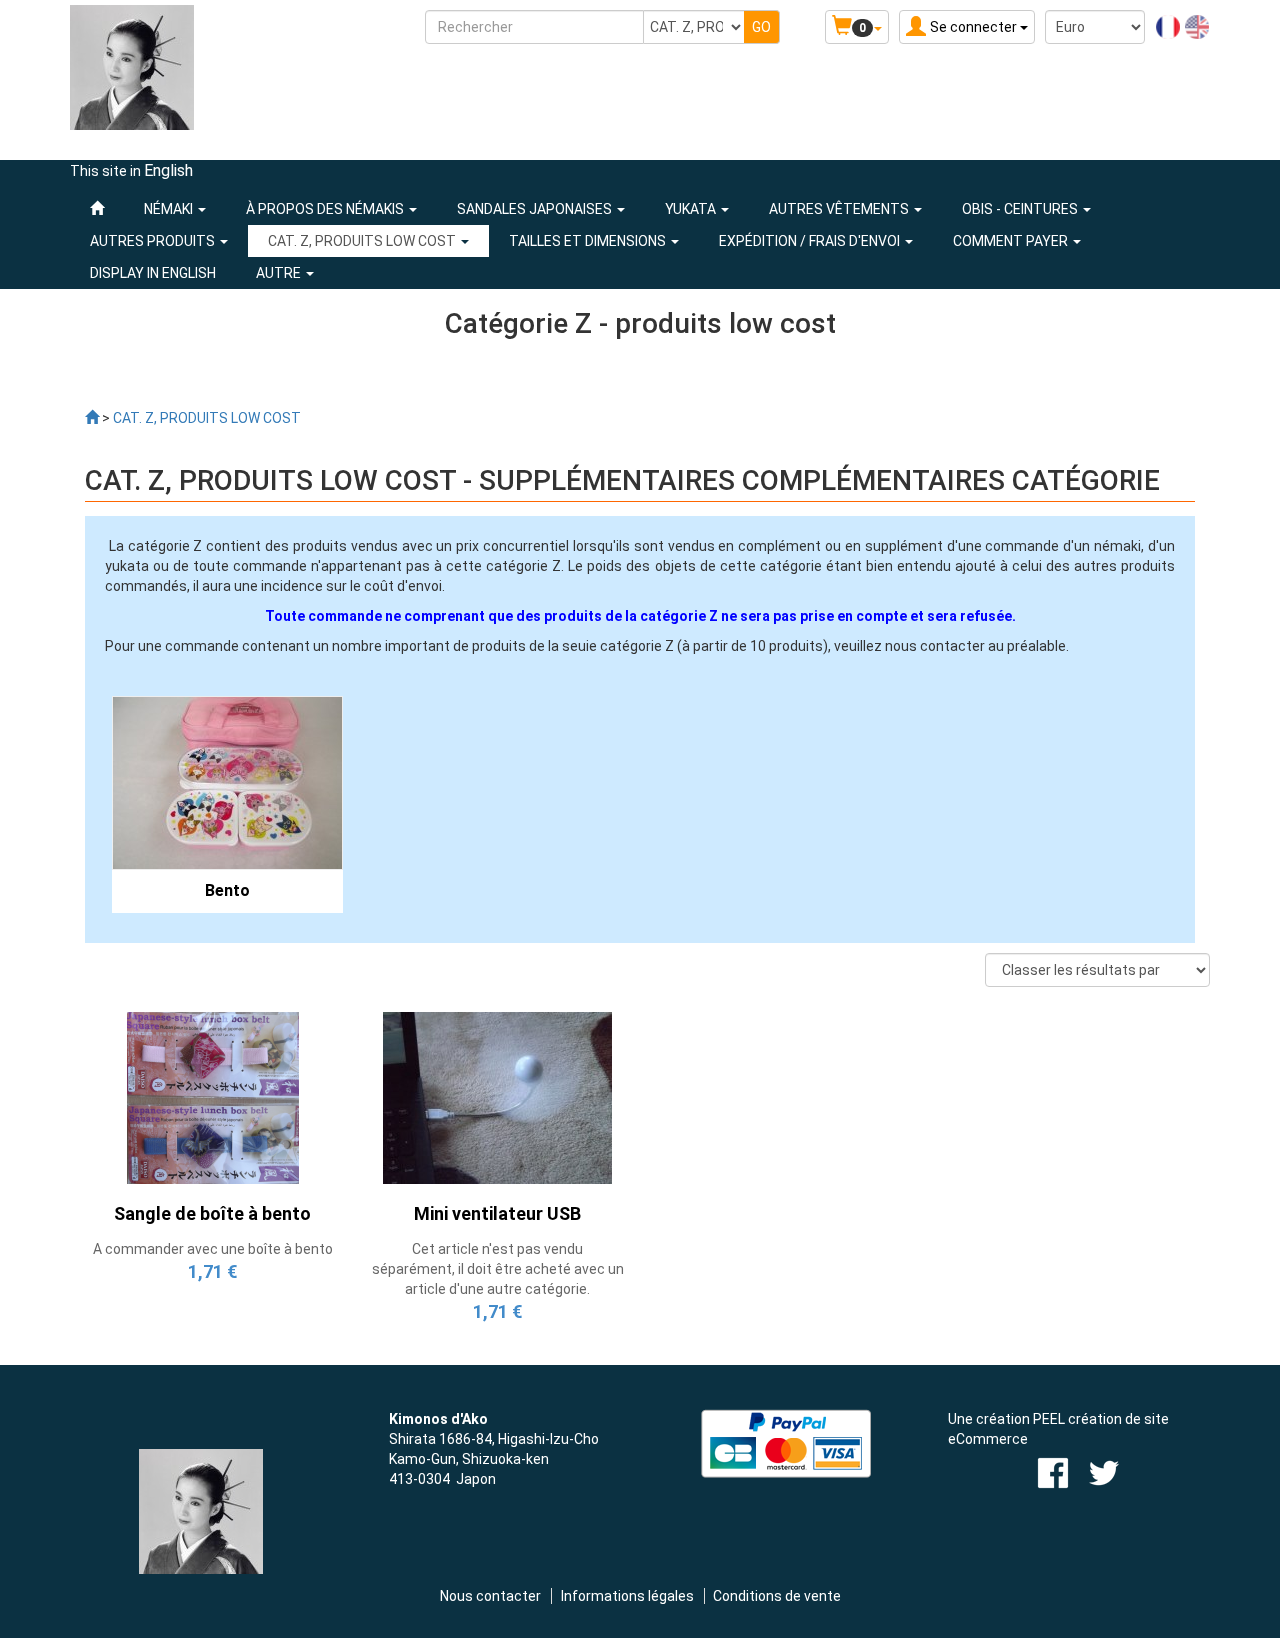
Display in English (153, 273)
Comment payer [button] (1012, 241)
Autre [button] (280, 273)
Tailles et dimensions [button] (589, 241)
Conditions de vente (777, 1596)
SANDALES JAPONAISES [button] (536, 209)
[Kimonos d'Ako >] (92, 418)
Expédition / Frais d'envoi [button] (811, 241)
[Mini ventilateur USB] (497, 1097)
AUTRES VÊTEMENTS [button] (840, 209)
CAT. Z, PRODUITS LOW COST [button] (363, 241)
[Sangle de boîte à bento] (213, 1097)
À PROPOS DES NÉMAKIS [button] (326, 209)
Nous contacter (490, 1596)
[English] (1197, 26)
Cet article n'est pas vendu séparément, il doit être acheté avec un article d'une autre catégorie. (498, 1269)
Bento (227, 890)
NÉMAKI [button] (170, 209)
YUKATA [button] (692, 209)
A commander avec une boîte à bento (213, 1249)
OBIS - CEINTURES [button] (1021, 209)
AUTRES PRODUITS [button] (154, 241)
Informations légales (627, 1596)
